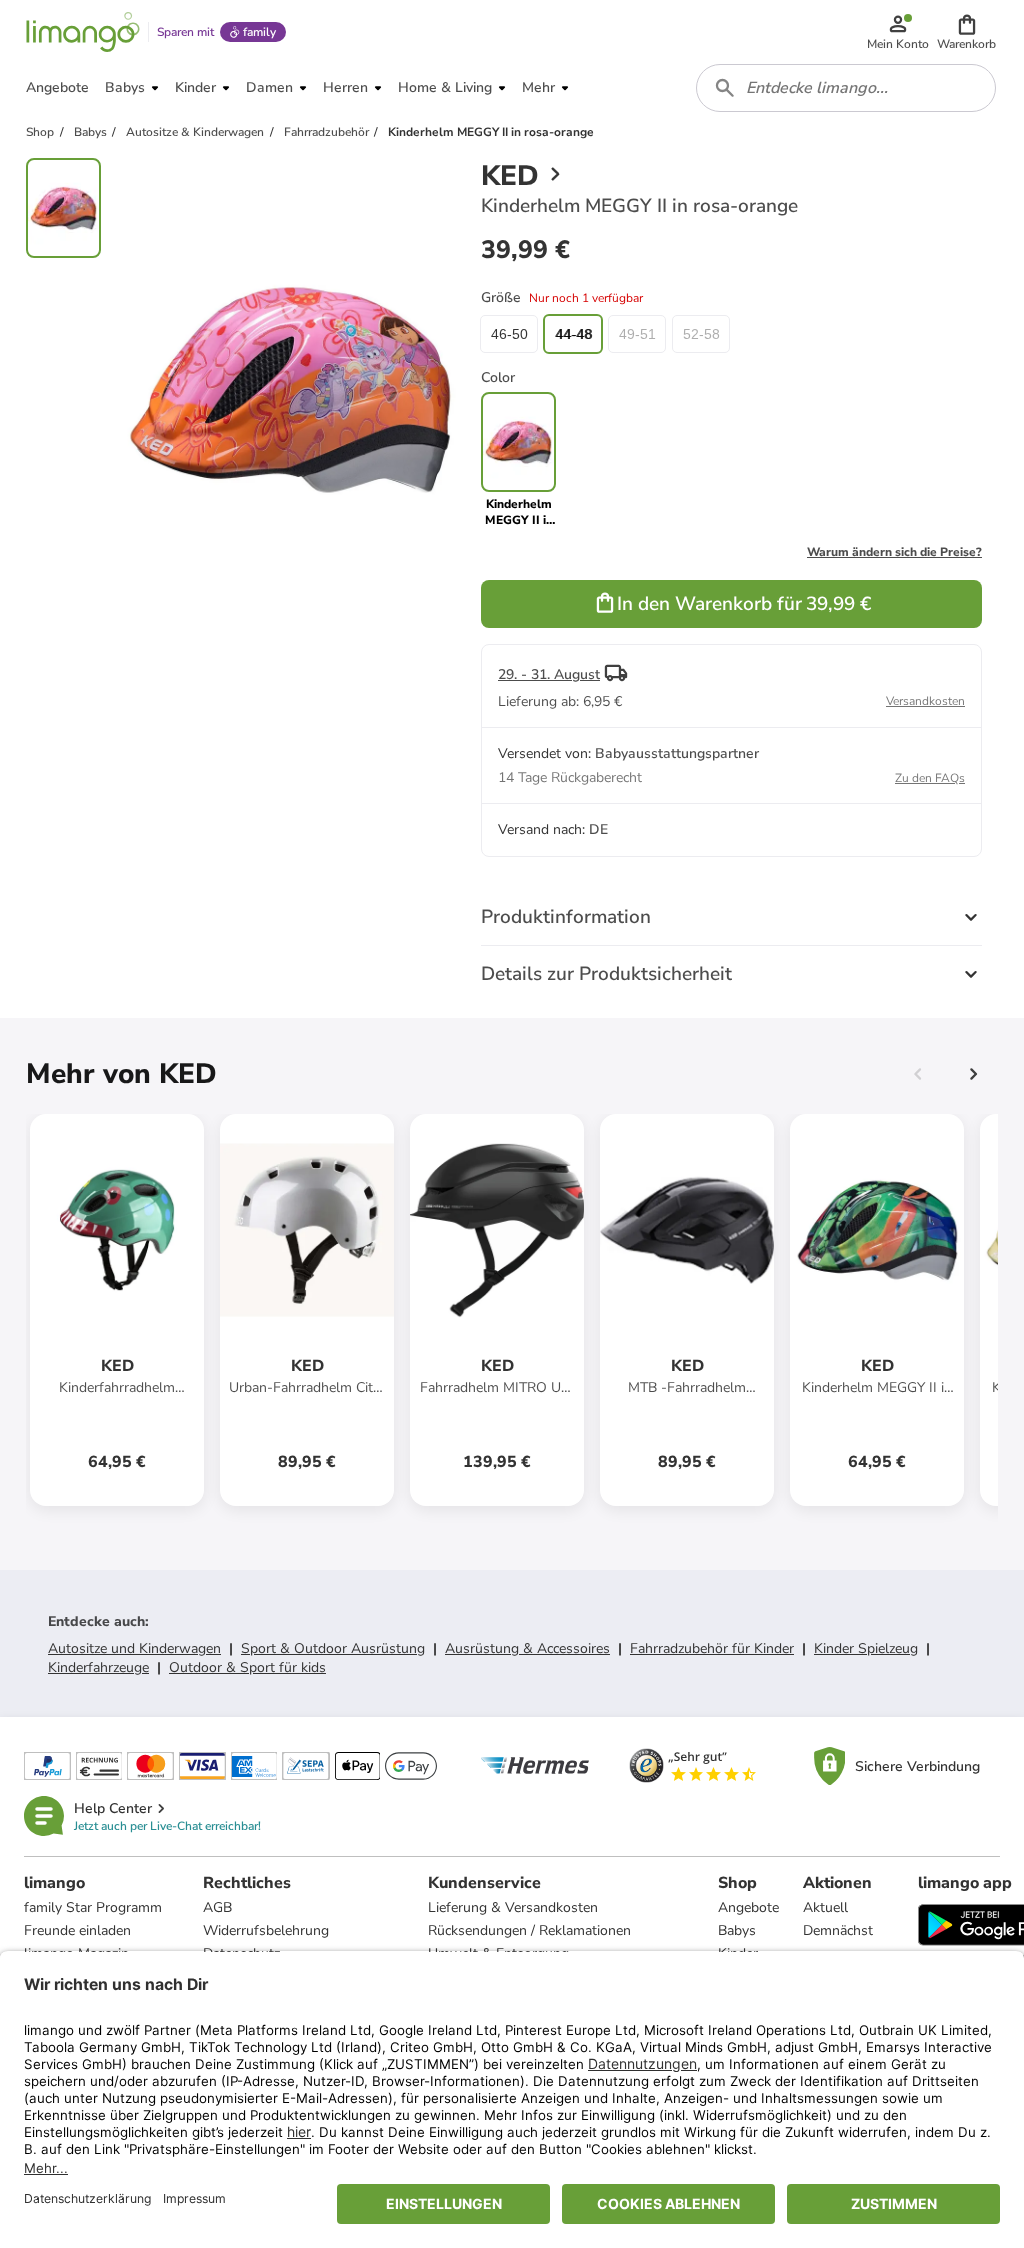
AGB (217, 1907)
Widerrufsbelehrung (266, 1930)
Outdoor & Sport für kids (247, 1667)
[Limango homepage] (83, 32)
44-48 (573, 334)
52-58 (701, 334)
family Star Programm (93, 1907)
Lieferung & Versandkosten (513, 1907)
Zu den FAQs (930, 778)
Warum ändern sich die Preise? (894, 552)
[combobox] (846, 88)
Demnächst (838, 1930)
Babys (737, 1930)
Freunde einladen (77, 1930)
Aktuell (825, 1907)
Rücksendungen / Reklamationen (529, 1930)
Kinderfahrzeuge (98, 1667)
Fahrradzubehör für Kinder (712, 1648)
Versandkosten (925, 701)
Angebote (748, 1907)
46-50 (509, 334)
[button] (966, 32)
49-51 (637, 334)
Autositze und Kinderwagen (134, 1648)
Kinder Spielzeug (866, 1648)
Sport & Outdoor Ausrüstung (333, 1648)
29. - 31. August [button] (549, 674)
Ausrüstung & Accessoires (527, 1648)
